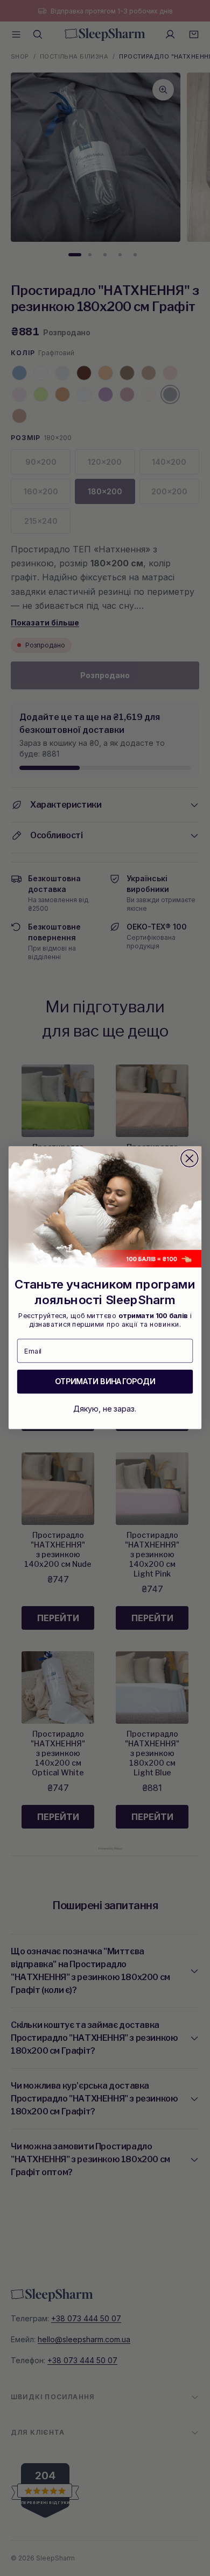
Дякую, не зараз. (105, 1409)
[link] (105, 1207)
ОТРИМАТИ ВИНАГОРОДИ (105, 1382)
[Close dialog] (190, 1159)
